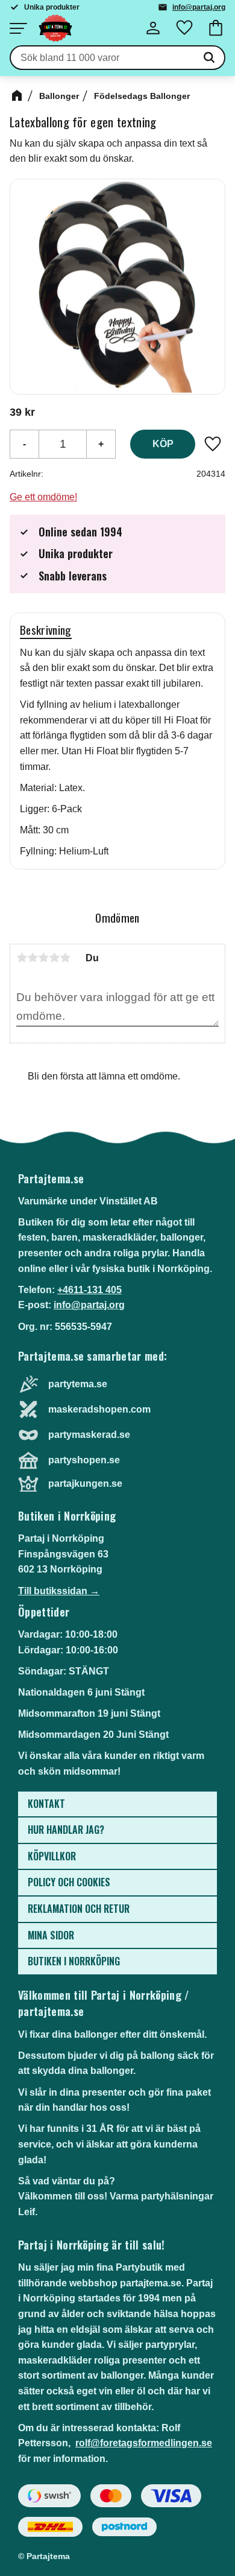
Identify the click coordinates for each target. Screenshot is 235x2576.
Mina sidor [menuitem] (51, 1935)
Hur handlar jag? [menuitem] (66, 1830)
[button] (18, 28)
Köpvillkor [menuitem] (52, 1856)
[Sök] (209, 58)
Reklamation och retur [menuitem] (79, 1909)
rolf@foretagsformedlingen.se (144, 2443)
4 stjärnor (54, 958)
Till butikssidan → (59, 1591)
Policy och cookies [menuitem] (69, 1882)
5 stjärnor (65, 958)
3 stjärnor (43, 958)
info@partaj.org (199, 7)
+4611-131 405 (89, 1290)
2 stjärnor (33, 958)
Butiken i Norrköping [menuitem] (74, 1961)
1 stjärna (22, 958)
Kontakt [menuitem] (46, 1804)
